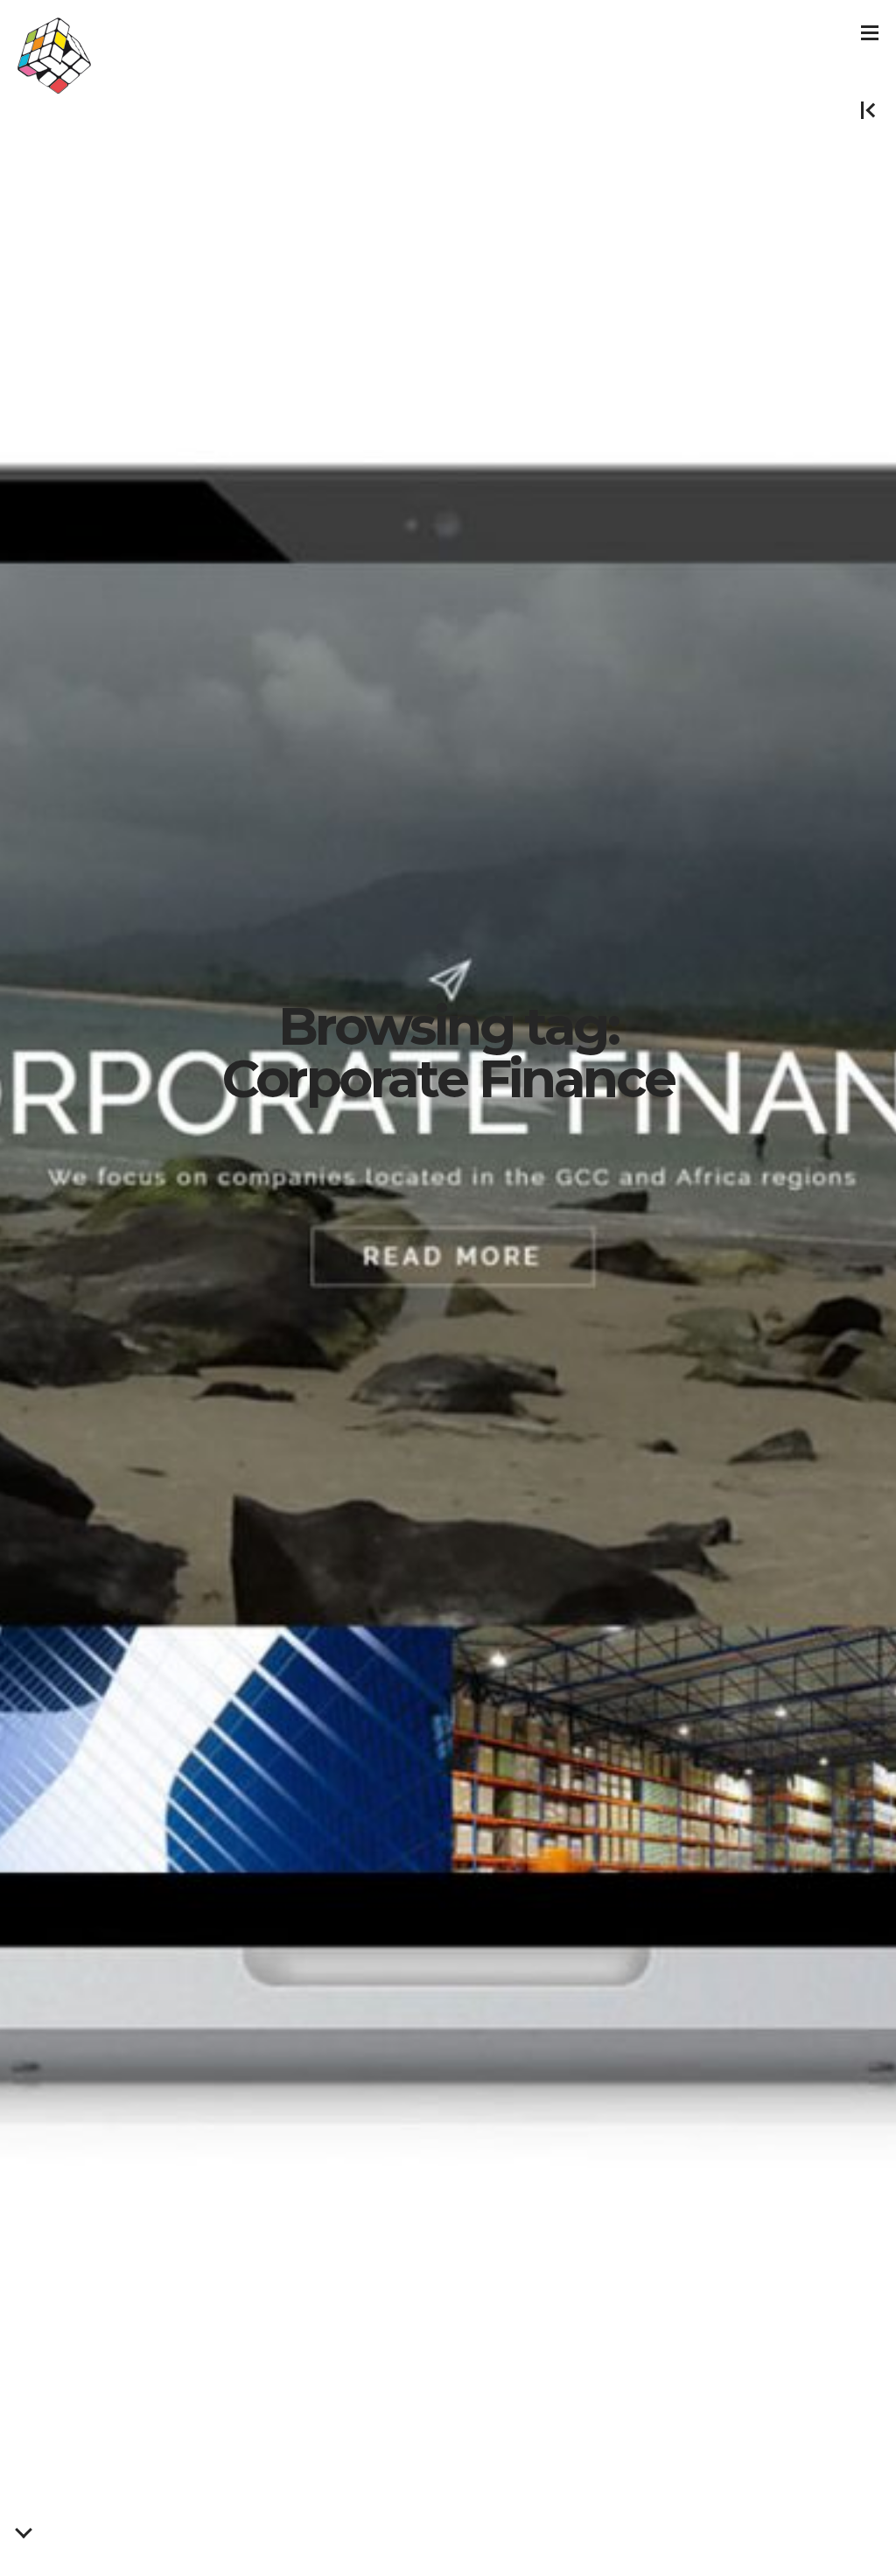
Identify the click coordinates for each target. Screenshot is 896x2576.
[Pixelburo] (54, 56)
